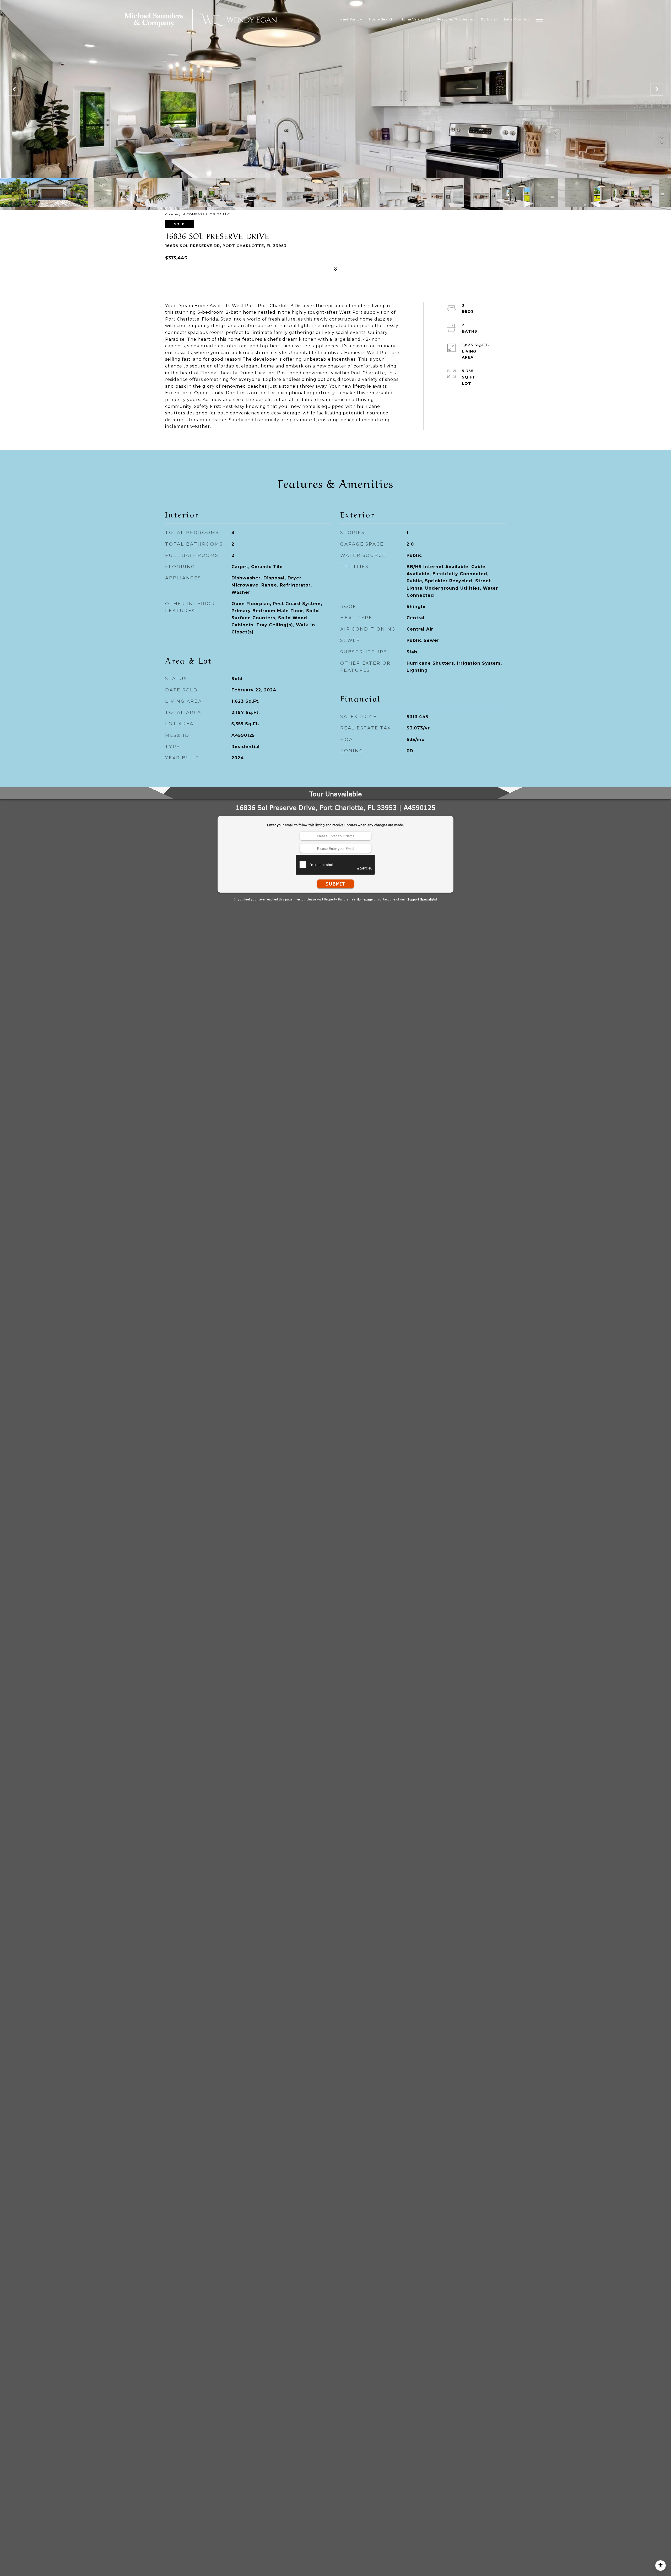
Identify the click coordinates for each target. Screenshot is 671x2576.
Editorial (489, 19)
